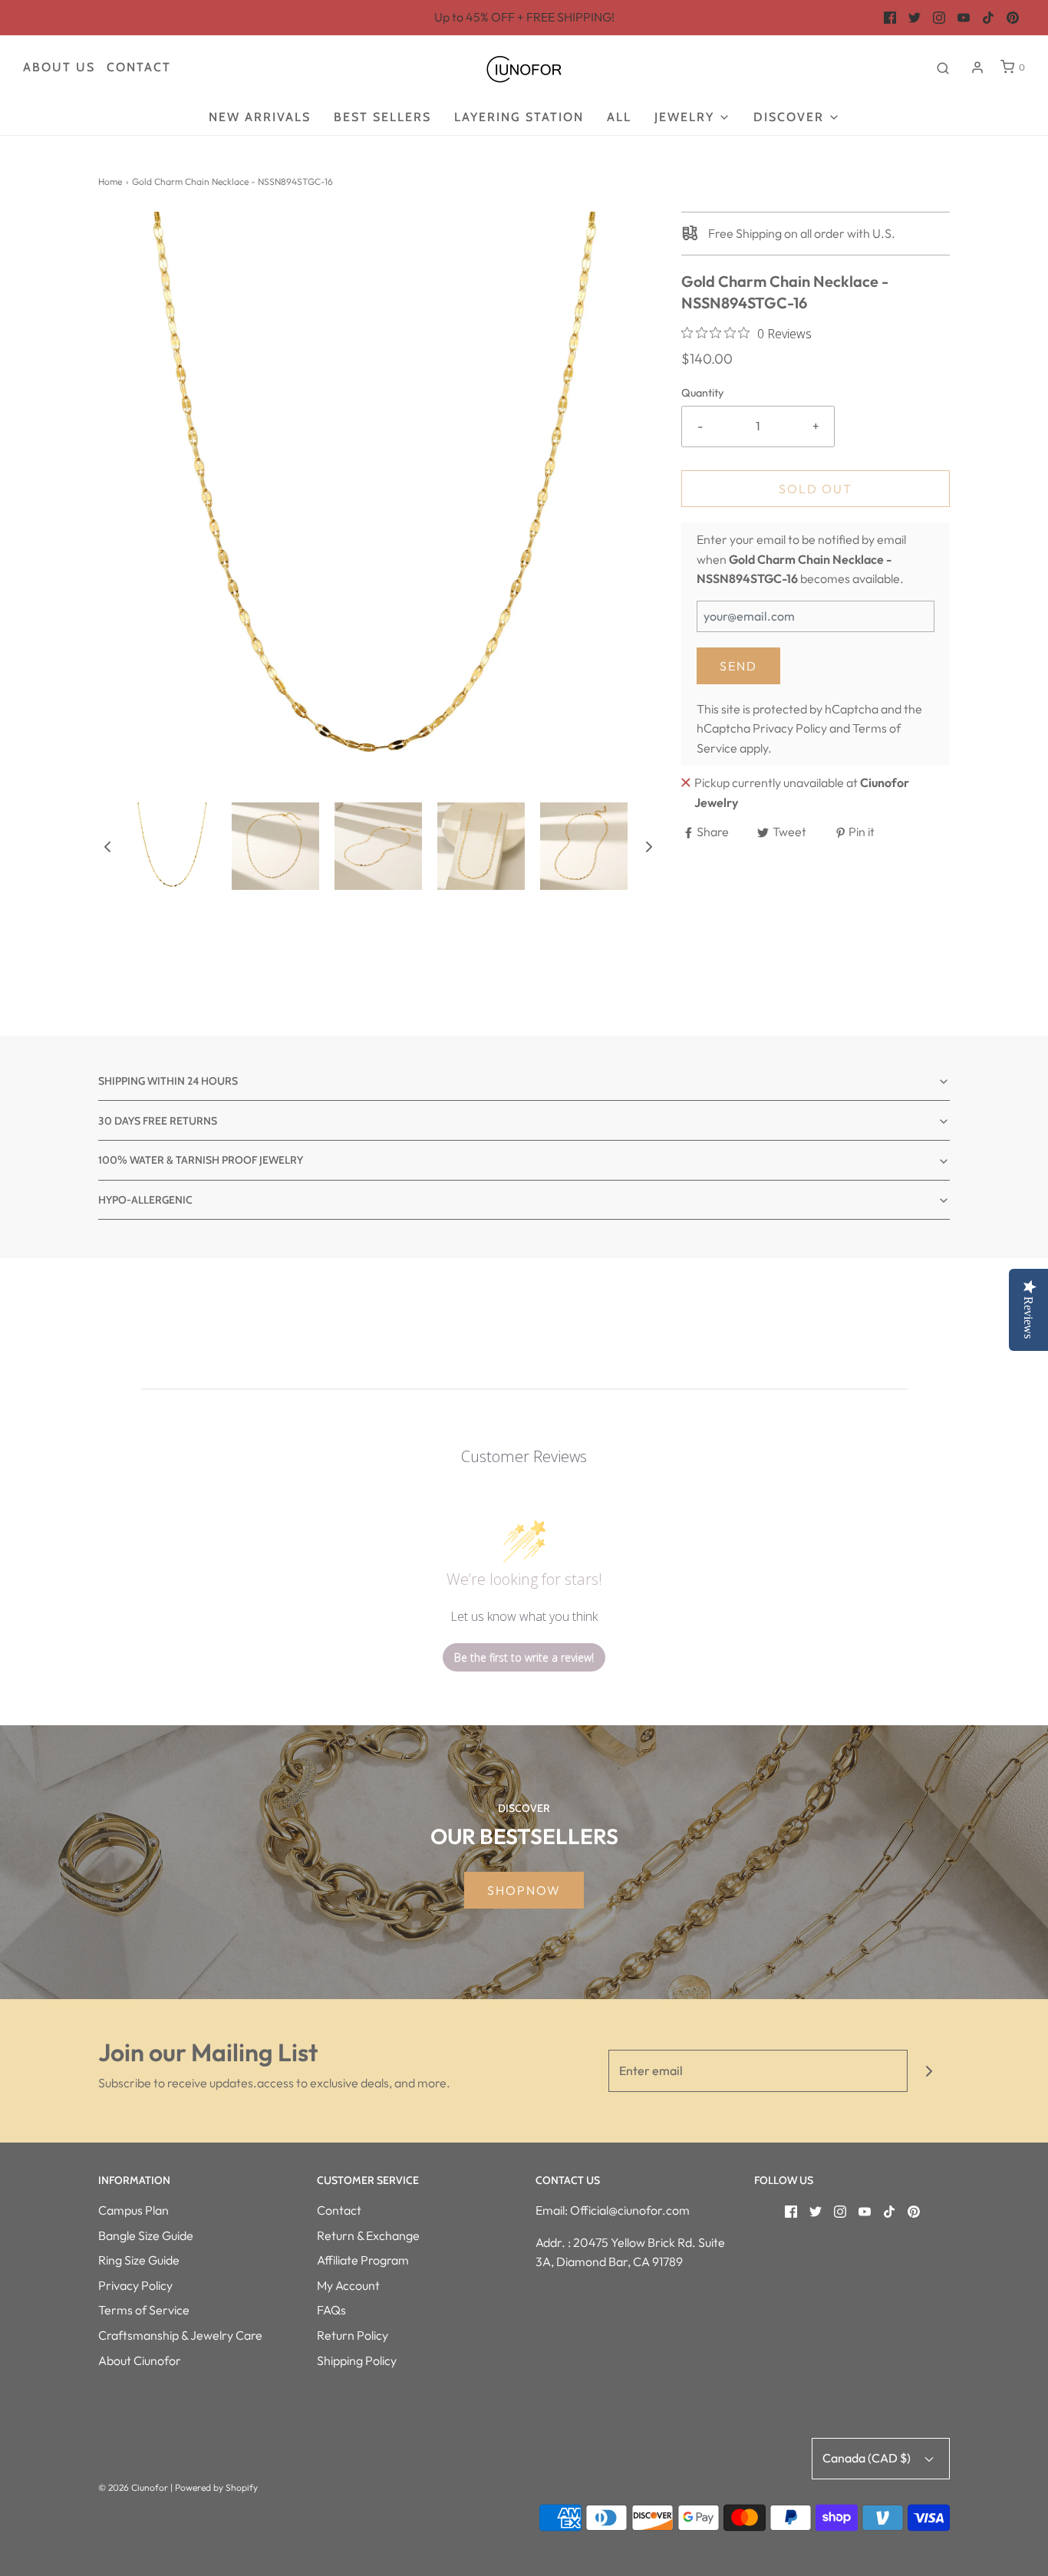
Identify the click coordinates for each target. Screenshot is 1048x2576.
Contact (139, 67)
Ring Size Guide (139, 2260)
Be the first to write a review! (524, 1657)
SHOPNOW (524, 1890)
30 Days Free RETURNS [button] (158, 1121)
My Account (348, 2285)
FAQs (331, 2310)
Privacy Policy (790, 728)
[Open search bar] (943, 68)
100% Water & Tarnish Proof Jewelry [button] (201, 1160)
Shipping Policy (357, 2360)
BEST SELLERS (382, 117)
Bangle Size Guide (146, 2235)
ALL (619, 117)
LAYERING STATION (519, 117)
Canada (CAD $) (868, 2458)
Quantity (702, 393)
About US (59, 67)
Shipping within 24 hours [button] (168, 1081)
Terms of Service (144, 2310)
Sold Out (816, 489)
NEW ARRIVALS (260, 117)
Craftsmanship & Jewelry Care (180, 2335)
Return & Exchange (368, 2235)
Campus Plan (133, 2210)
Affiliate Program (363, 2260)
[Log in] (977, 68)
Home (110, 181)
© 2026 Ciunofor (133, 2487)
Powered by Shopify (216, 2487)
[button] (107, 846)
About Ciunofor (140, 2360)
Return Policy (353, 2335)
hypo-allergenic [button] (145, 1200)
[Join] (929, 2071)
